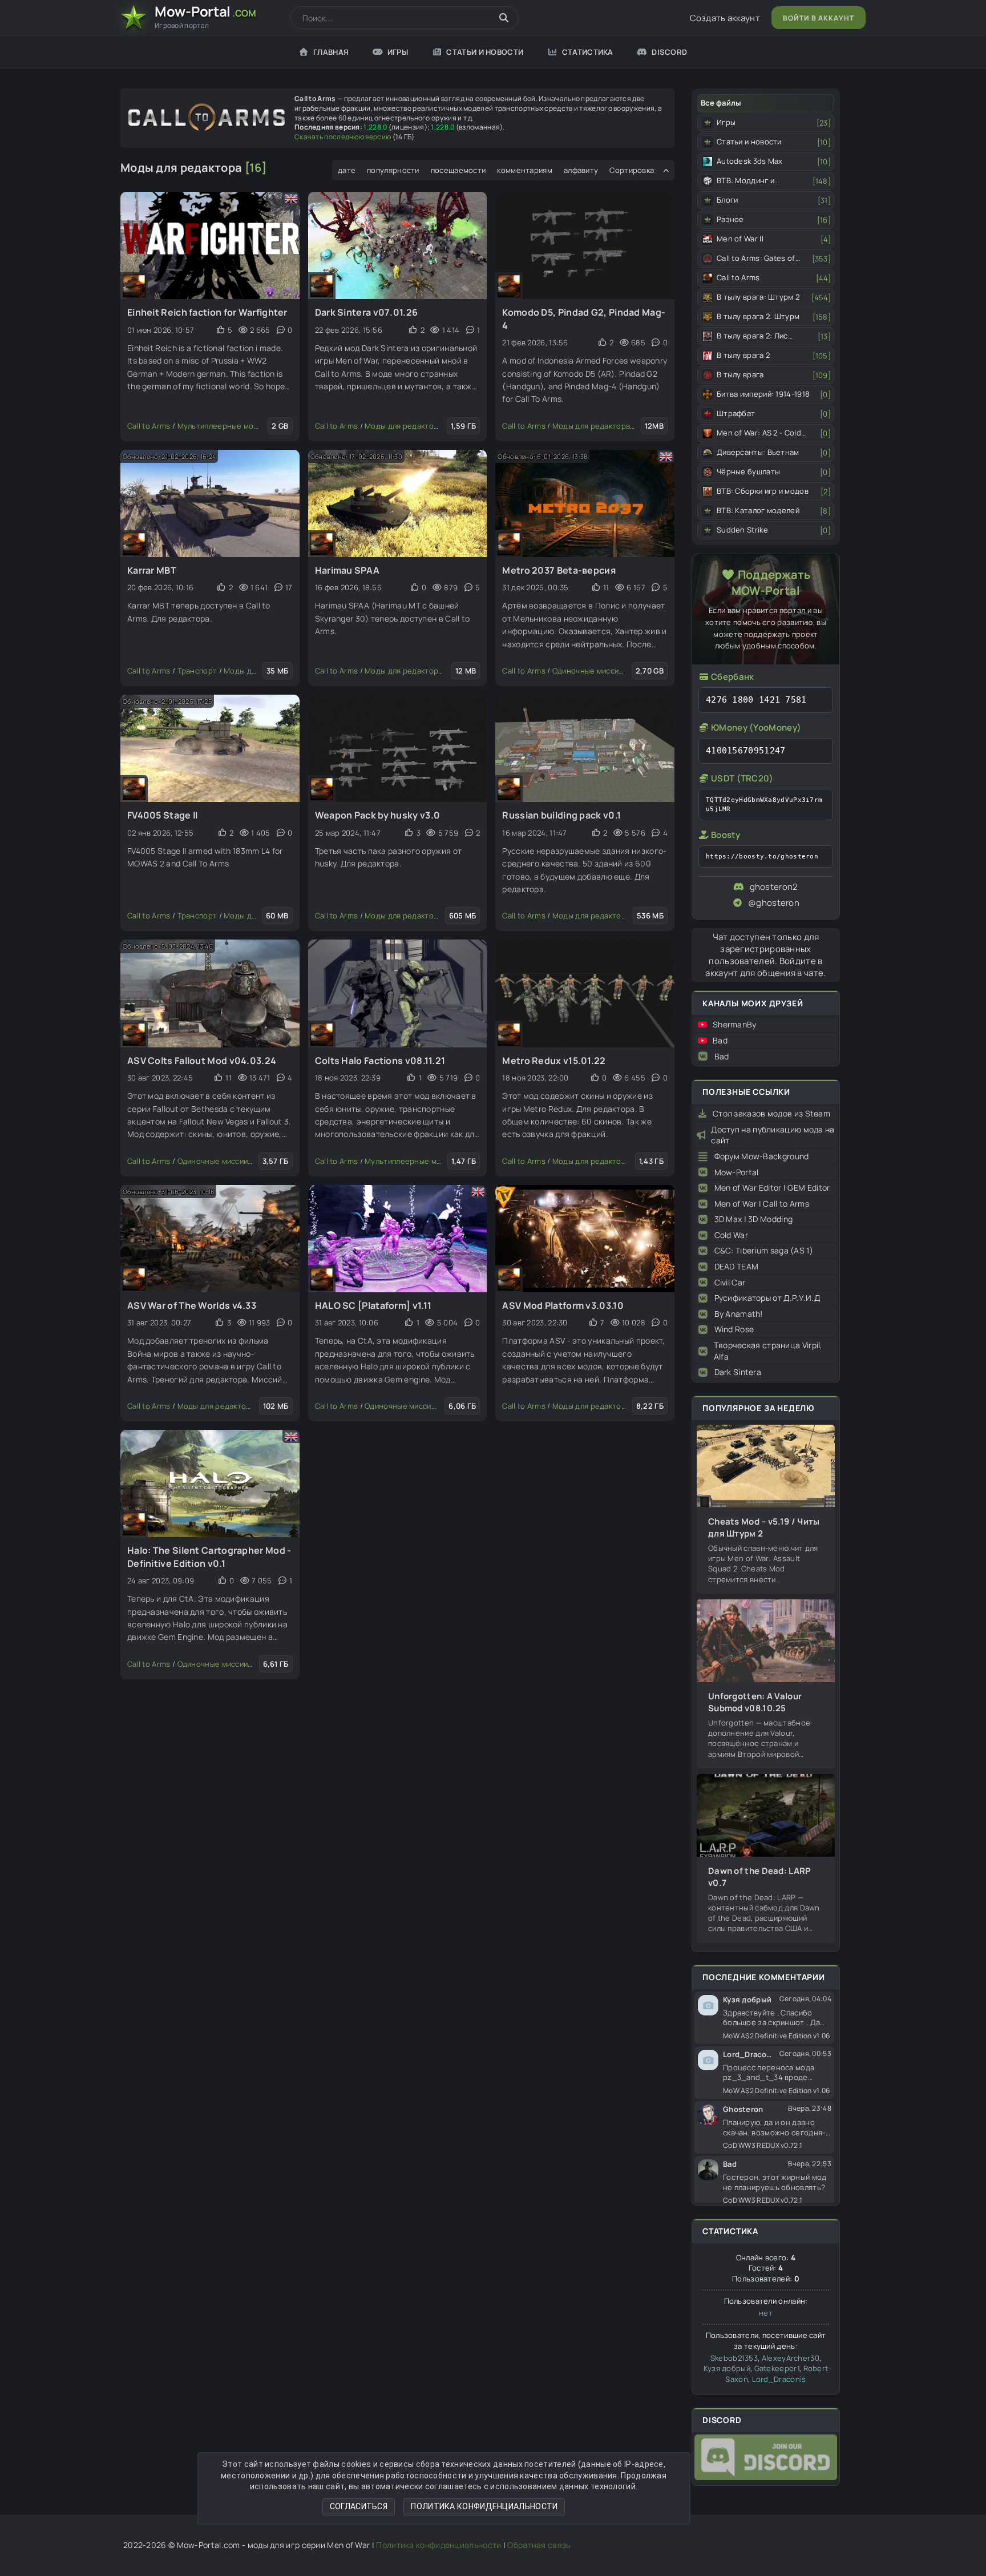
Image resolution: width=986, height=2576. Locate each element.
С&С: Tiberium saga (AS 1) (764, 1250)
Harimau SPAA (347, 570)
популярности (393, 170)
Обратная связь (539, 2545)
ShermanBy (735, 1024)
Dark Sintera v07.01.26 (367, 312)
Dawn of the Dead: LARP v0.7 (760, 1877)
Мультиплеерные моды (221, 426)
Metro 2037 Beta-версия (559, 570)
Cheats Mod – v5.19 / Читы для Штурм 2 (764, 1527)
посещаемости (458, 170)
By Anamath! (739, 1314)
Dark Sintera (738, 1372)
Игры (398, 52)
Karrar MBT (152, 570)
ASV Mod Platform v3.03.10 (563, 1305)
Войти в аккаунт (819, 18)
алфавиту (581, 170)
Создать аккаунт (725, 18)
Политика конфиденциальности (484, 2506)
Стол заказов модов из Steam (771, 1113)
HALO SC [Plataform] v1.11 (373, 1305)
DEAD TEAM (737, 1266)
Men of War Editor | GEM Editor (772, 1188)
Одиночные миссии (588, 671)
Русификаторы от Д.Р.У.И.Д (767, 1298)
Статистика (588, 52)
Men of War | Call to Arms (762, 1204)
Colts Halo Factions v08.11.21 (380, 1061)
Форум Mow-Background (762, 1156)
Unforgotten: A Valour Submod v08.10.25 (755, 1702)
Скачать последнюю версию (343, 137)
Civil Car (730, 1282)
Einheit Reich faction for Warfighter (207, 312)
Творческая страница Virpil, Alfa (768, 1351)
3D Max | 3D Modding (754, 1219)
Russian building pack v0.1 (561, 815)
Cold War (731, 1235)
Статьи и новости (485, 52)
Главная (331, 52)
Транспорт (197, 671)
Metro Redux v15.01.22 (554, 1061)
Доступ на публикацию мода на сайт (773, 1135)
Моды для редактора (403, 426)
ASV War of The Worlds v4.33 (192, 1305)
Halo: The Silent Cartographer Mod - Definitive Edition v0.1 (209, 1557)
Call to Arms (149, 426)
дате (347, 170)
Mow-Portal (737, 1172)
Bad (720, 1040)
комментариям (525, 170)
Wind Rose (734, 1329)
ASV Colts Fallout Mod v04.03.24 (202, 1061)
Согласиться (359, 2506)
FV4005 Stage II (163, 815)
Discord (669, 52)
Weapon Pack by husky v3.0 (378, 815)
